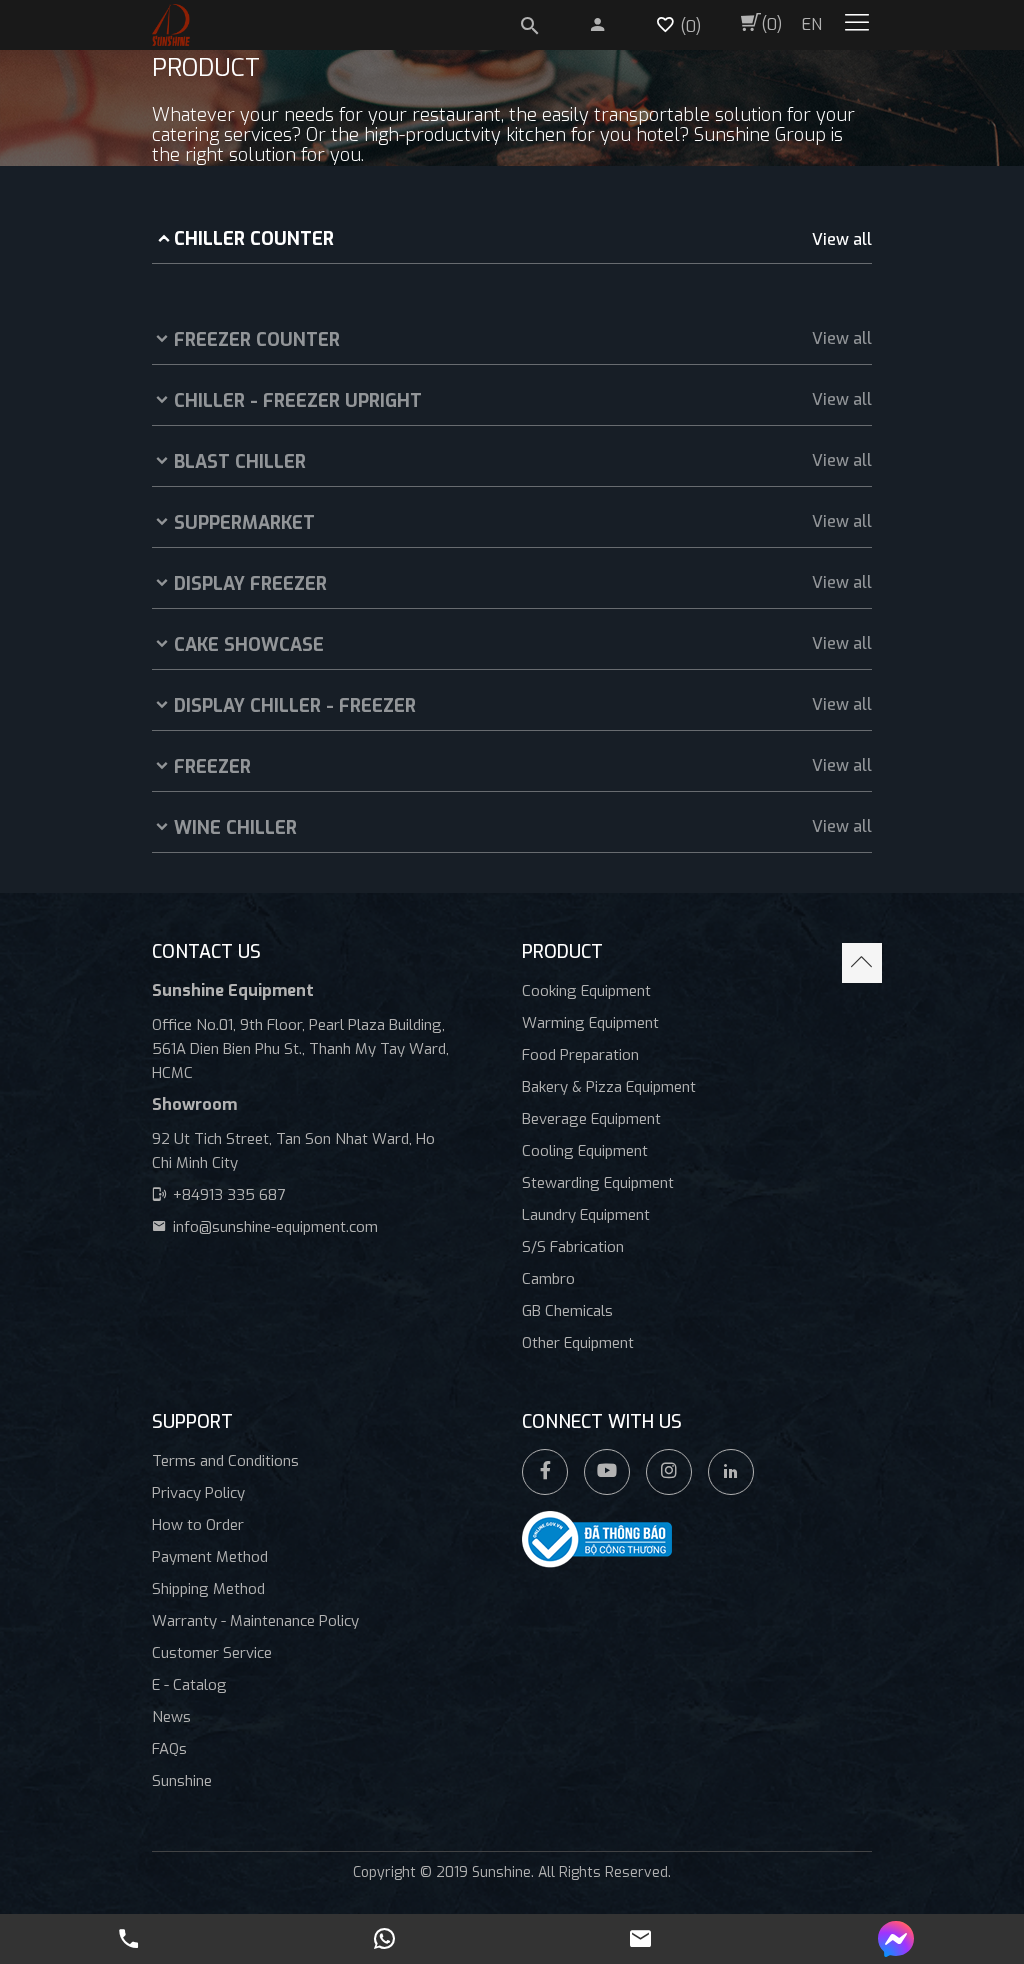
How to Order (198, 1525)
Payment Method (210, 1557)
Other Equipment (578, 1343)
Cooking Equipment (586, 991)
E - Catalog (189, 1685)
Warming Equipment (590, 1023)
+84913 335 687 (229, 1195)
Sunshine (182, 1781)
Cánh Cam (582, 1893)
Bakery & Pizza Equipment (609, 1087)
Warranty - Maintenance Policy (255, 1621)
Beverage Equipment (591, 1119)
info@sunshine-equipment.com (275, 1227)
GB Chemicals (567, 1311)
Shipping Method (208, 1589)
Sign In (587, 20)
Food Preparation (580, 1055)
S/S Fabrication (573, 1247)
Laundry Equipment (586, 1215)
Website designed (467, 1893)
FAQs (169, 1749)
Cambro (548, 1279)
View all (842, 239)
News (171, 1717)
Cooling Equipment (585, 1151)
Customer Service (212, 1653)
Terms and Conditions (225, 1461)
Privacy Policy (198, 1493)
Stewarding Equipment (598, 1183)
